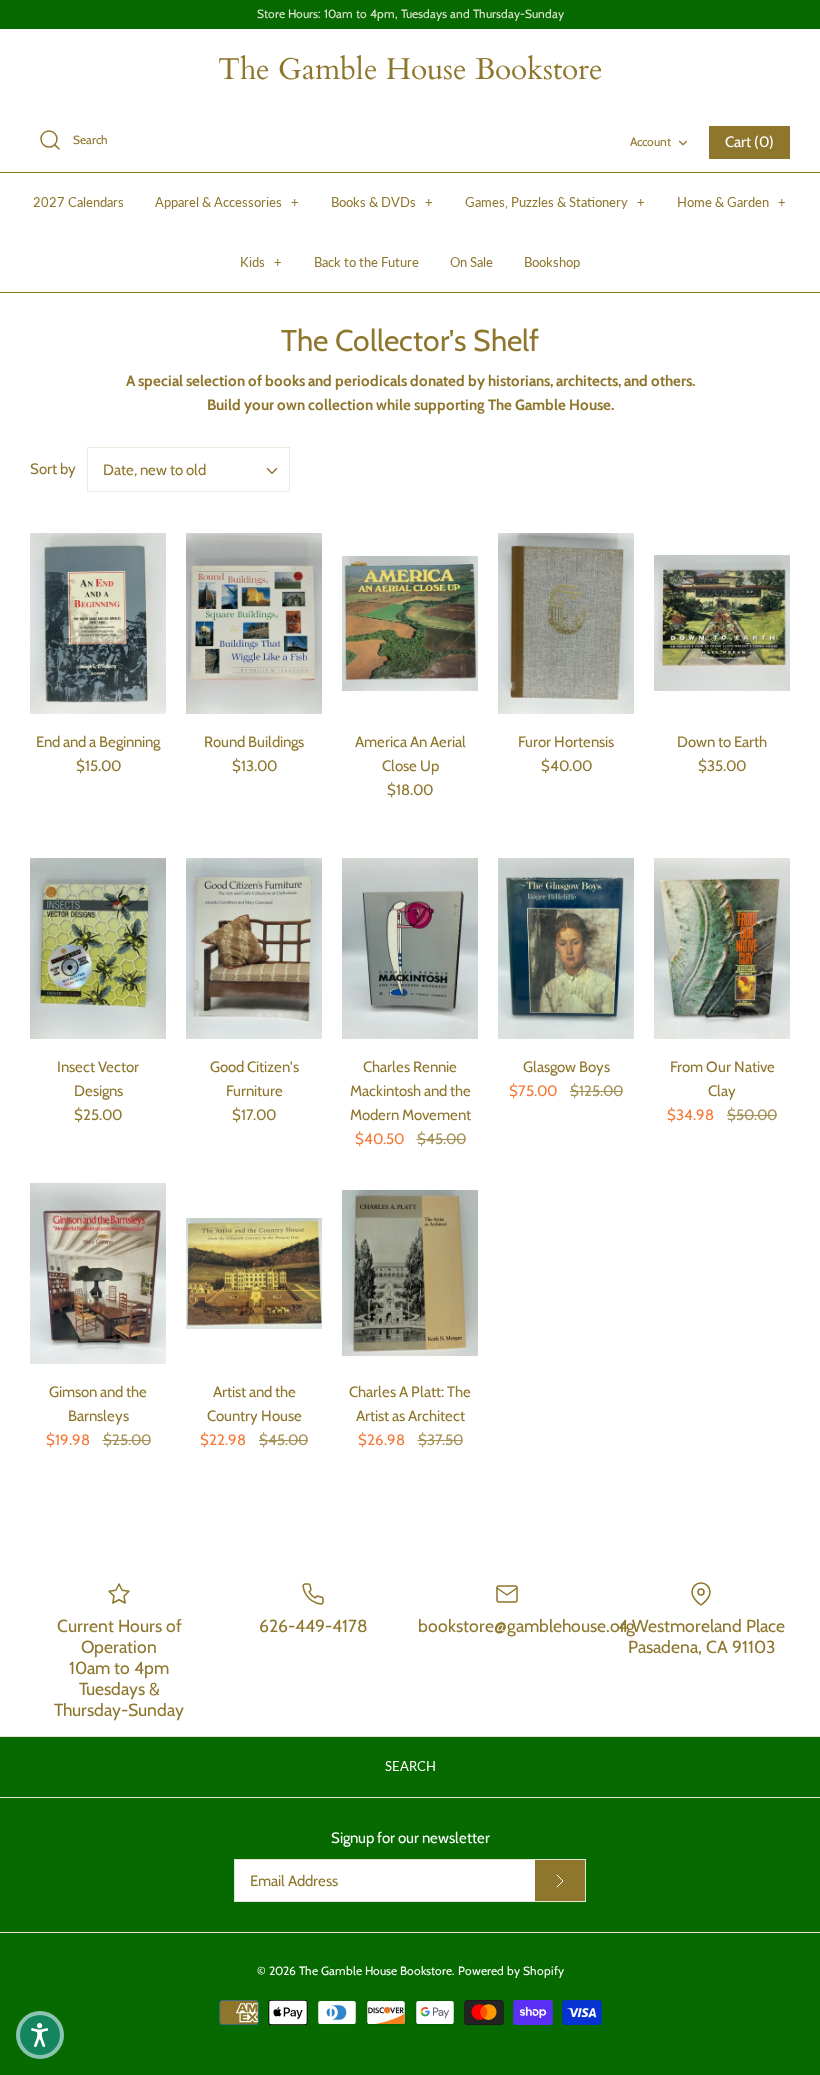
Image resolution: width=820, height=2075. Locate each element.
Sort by (53, 469)
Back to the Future (366, 262)
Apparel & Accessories (227, 202)
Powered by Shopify (511, 1970)
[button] (40, 2035)
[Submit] (560, 1881)
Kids (261, 262)
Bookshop (552, 262)
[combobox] (189, 469)
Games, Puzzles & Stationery (555, 202)
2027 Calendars (78, 202)
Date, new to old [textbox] (154, 470)
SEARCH (410, 1766)
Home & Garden (731, 202)
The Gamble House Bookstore (375, 1970)
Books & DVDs (382, 202)
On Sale (471, 262)
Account (650, 141)
